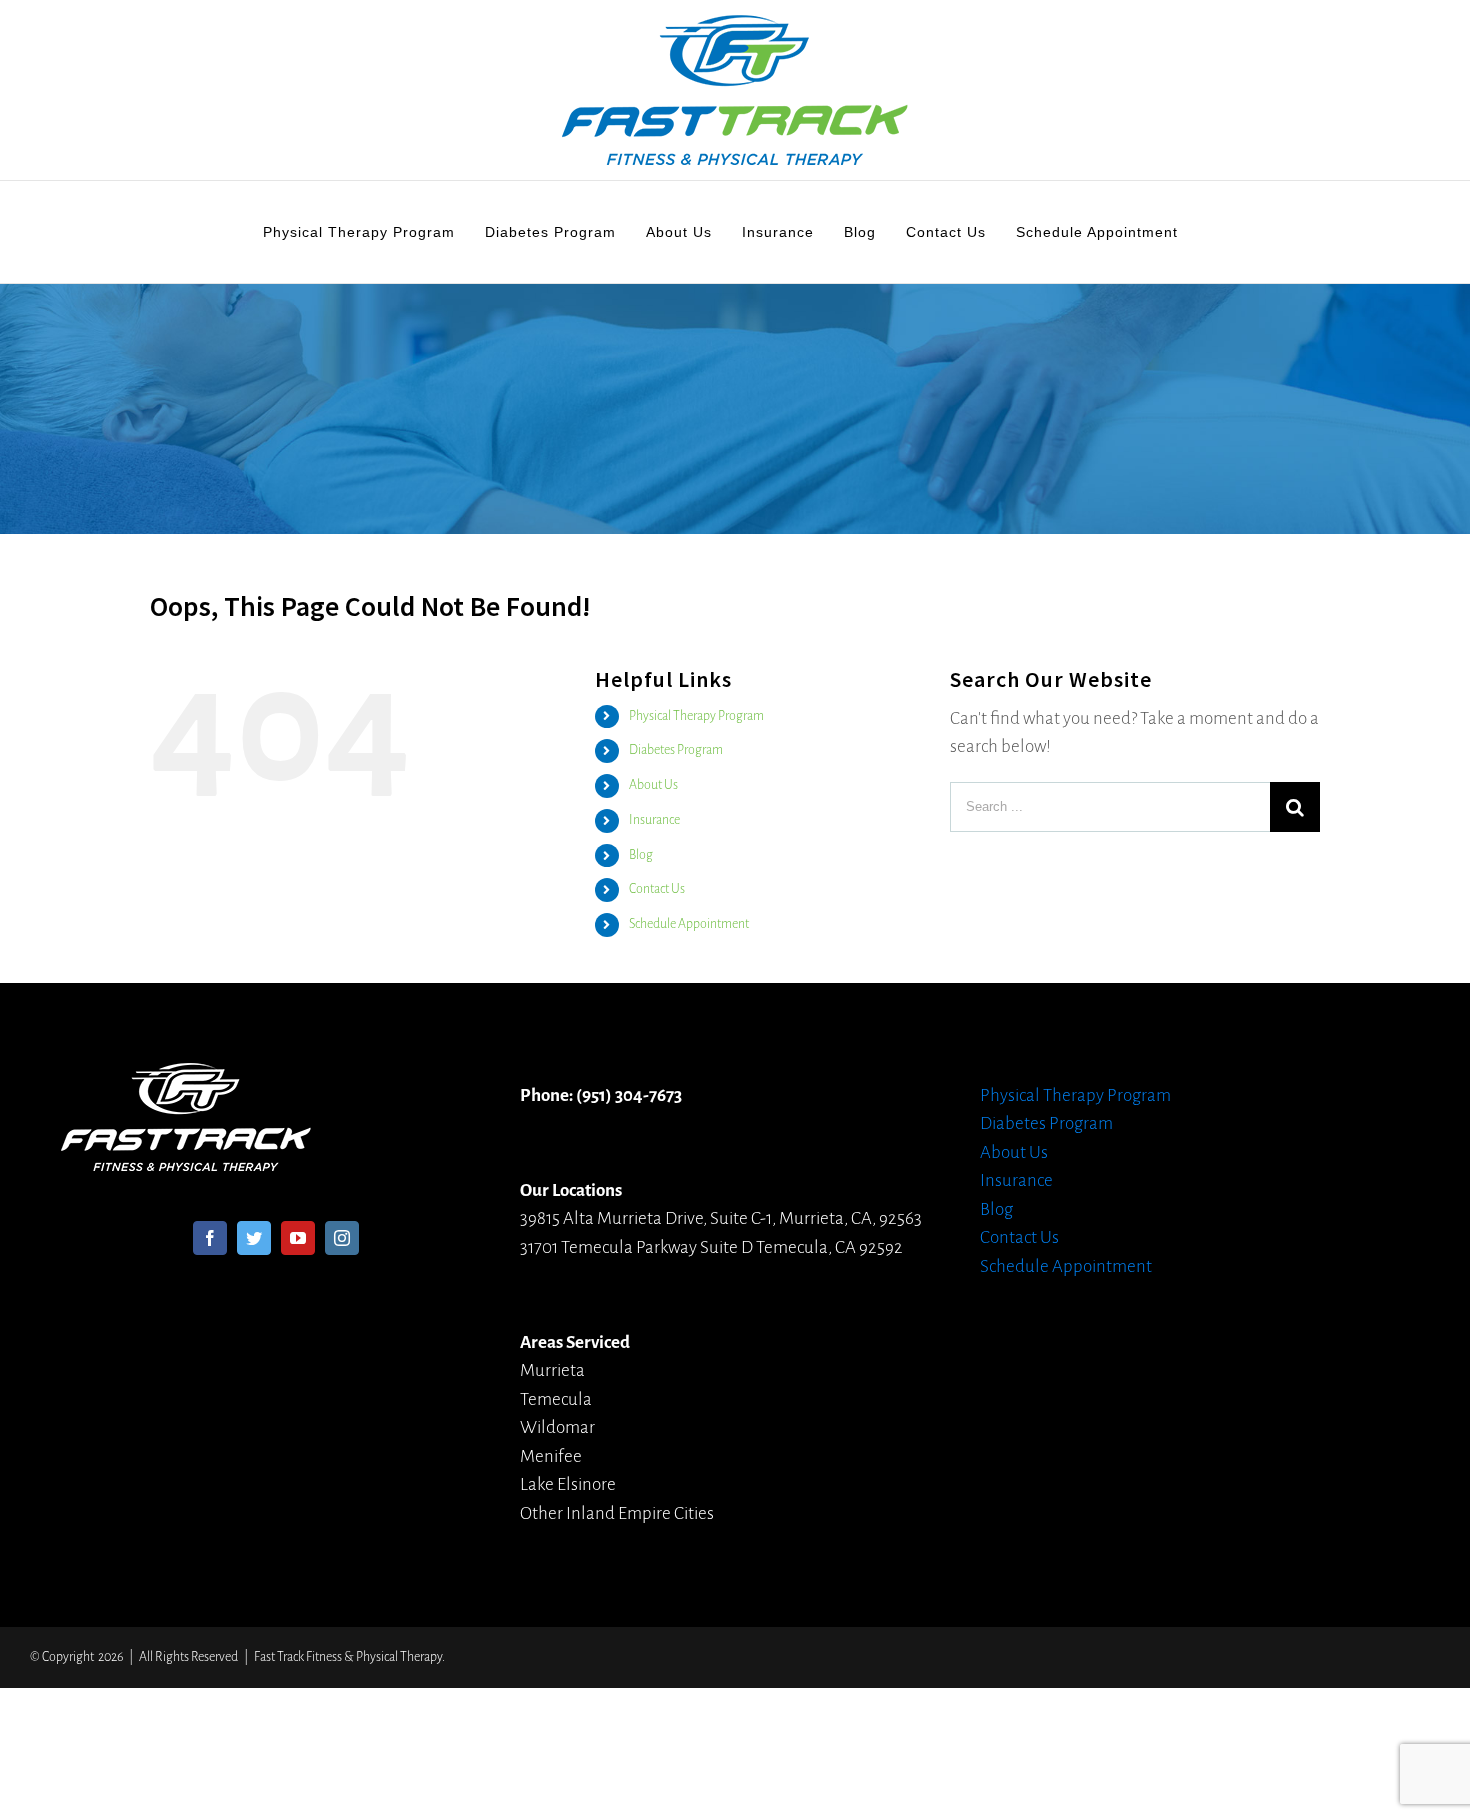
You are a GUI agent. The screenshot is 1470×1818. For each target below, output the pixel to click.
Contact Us (657, 889)
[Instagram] (342, 1238)
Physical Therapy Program (696, 716)
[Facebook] (210, 1238)
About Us (653, 785)
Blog (641, 855)
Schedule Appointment (689, 924)
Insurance (654, 820)
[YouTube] (298, 1238)
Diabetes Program (676, 750)
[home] (186, 1076)
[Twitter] (254, 1238)
